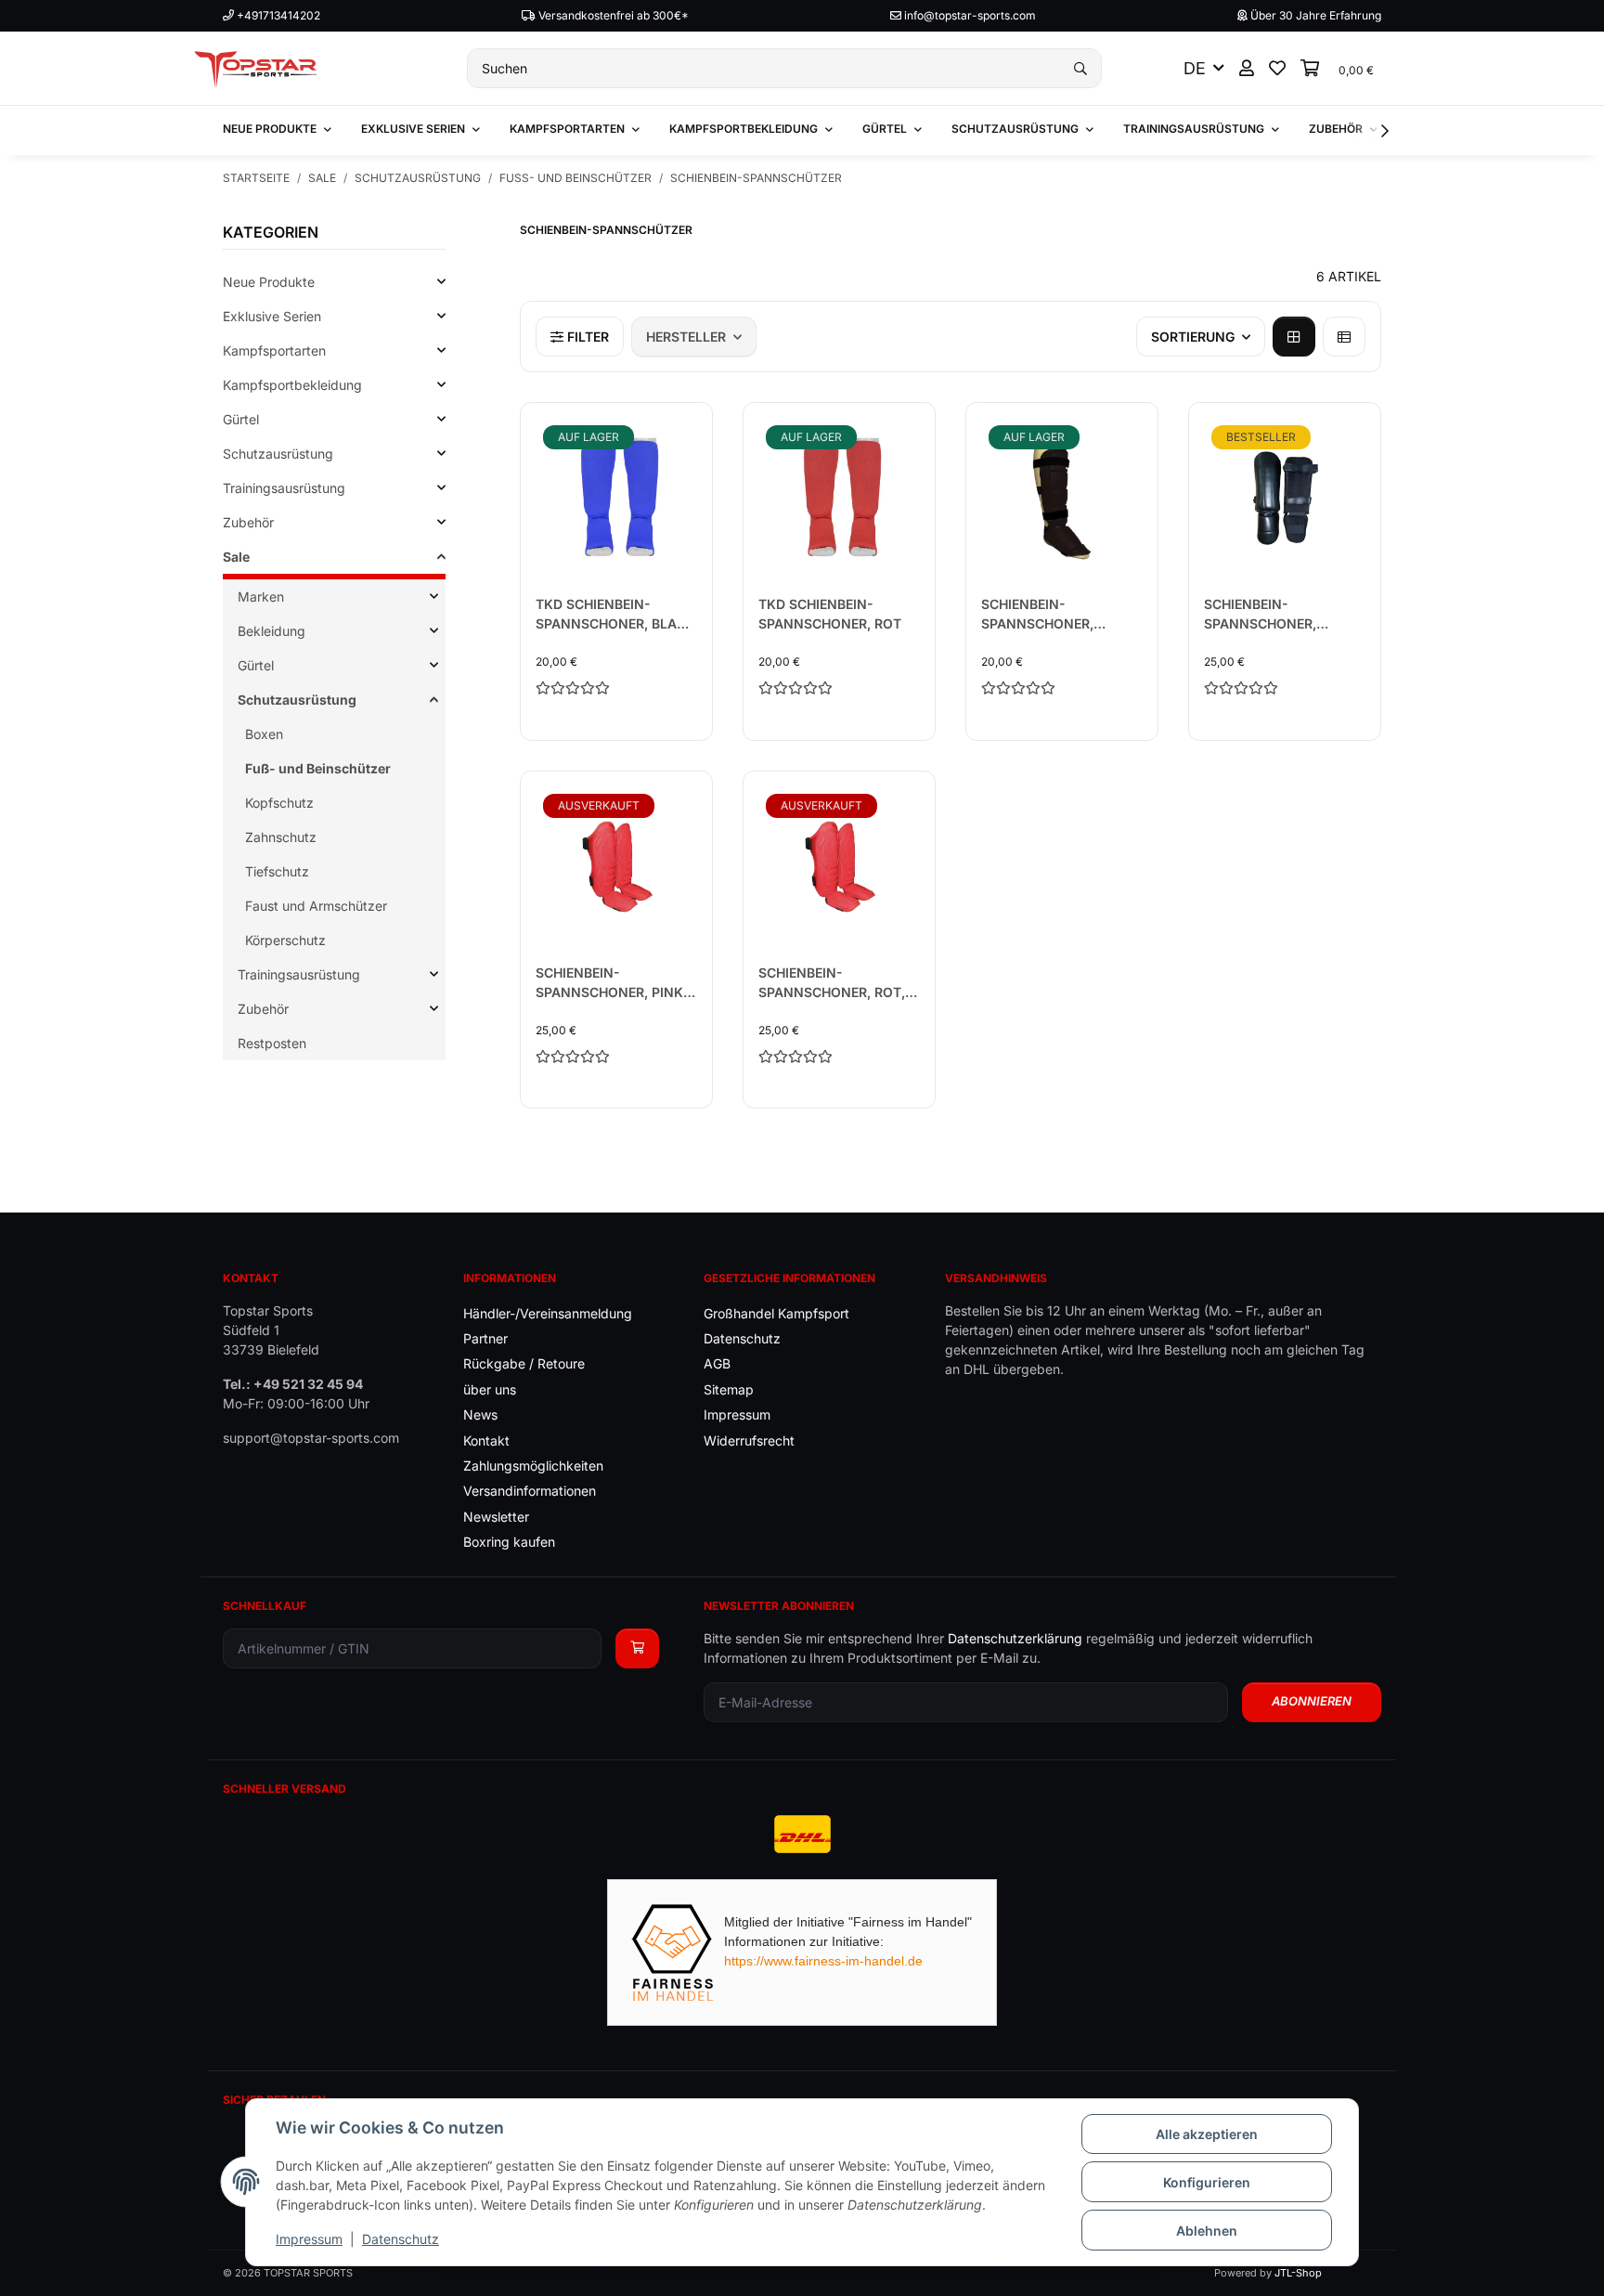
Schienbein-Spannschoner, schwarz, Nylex (1262, 615)
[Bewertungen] (616, 688)
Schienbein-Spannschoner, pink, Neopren (611, 983)
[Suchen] (1080, 68)
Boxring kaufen (509, 1542)
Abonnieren (1312, 1701)
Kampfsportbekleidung (292, 385)
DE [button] (1195, 68)
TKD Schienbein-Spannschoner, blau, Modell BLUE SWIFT (613, 615)
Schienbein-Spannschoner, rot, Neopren (832, 983)
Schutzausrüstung (278, 454)
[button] (1247, 68)
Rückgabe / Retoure (524, 1363)
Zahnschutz (281, 837)
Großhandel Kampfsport (776, 1313)
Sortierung (1193, 337)
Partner (485, 1338)
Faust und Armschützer (316, 906)
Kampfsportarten (274, 350)
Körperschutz (285, 940)
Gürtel (241, 419)
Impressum (309, 2239)
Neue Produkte (269, 282)
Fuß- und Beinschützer (318, 768)
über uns (490, 1389)
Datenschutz (401, 2239)
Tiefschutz (277, 871)
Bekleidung (272, 631)
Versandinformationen (530, 1491)
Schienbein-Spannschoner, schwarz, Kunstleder (1060, 615)
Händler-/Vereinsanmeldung (548, 1313)
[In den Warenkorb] (637, 1648)
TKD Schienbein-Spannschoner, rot (830, 614)
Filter (586, 337)
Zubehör (248, 522)
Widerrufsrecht (749, 1440)
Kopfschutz (279, 803)
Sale (236, 557)
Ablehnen (1207, 2231)
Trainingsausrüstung (284, 488)
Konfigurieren (1207, 2182)
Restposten (272, 1043)
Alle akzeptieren (1207, 2134)
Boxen (264, 734)
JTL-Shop (1298, 2273)
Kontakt (486, 1440)
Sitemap (729, 1389)
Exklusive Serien (272, 316)
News (480, 1414)
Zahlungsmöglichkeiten (533, 1466)
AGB (717, 1363)
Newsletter (496, 1517)
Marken (261, 597)
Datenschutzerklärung (1015, 1638)
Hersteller (686, 337)
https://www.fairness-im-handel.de (823, 1961)
